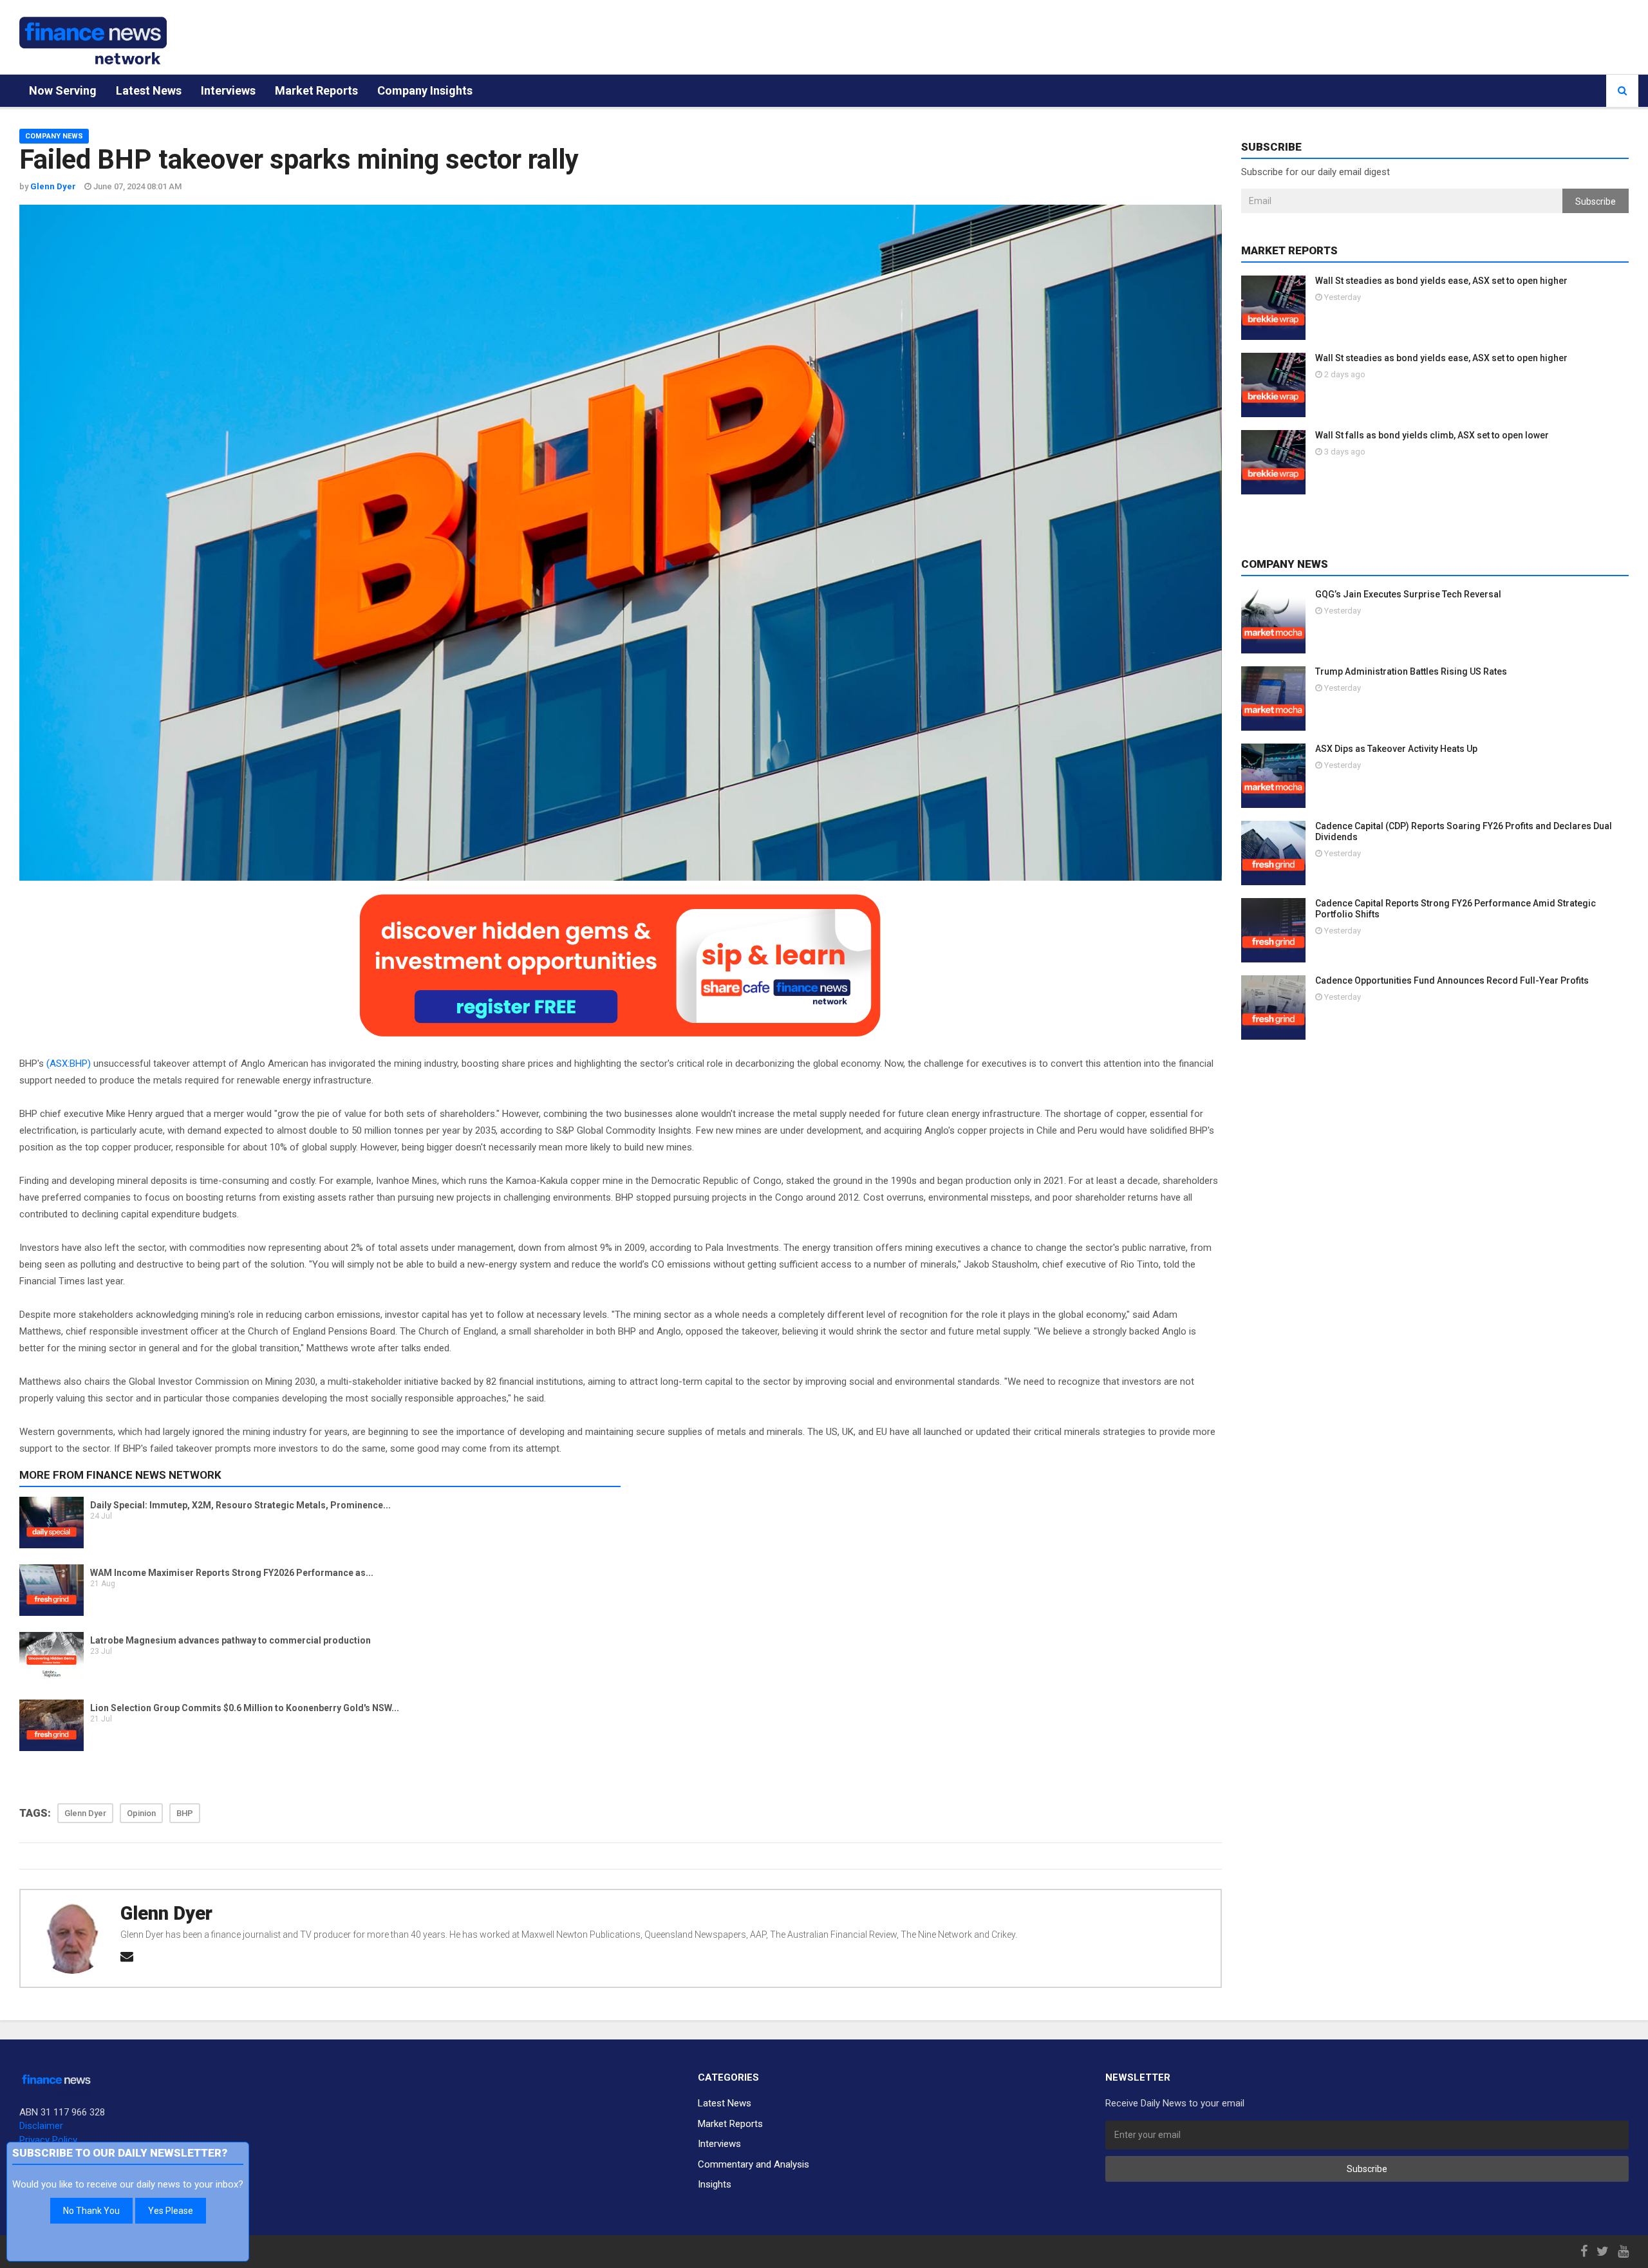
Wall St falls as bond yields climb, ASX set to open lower (1432, 435)
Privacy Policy (48, 2140)
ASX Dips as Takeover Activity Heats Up (1396, 749)
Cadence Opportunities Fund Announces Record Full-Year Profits (1452, 980)
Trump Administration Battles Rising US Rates (1411, 671)
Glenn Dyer (166, 1913)
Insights (715, 2184)
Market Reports (316, 90)
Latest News (149, 90)
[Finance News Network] (93, 41)
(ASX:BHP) (69, 1064)
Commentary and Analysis (754, 2164)
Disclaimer (41, 2126)
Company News (54, 136)
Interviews (228, 90)
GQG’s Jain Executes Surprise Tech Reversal (1408, 594)
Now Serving (63, 90)
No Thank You (91, 2211)
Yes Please (171, 2211)
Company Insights (425, 90)
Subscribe (1596, 201)
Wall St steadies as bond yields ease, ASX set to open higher (1441, 281)
